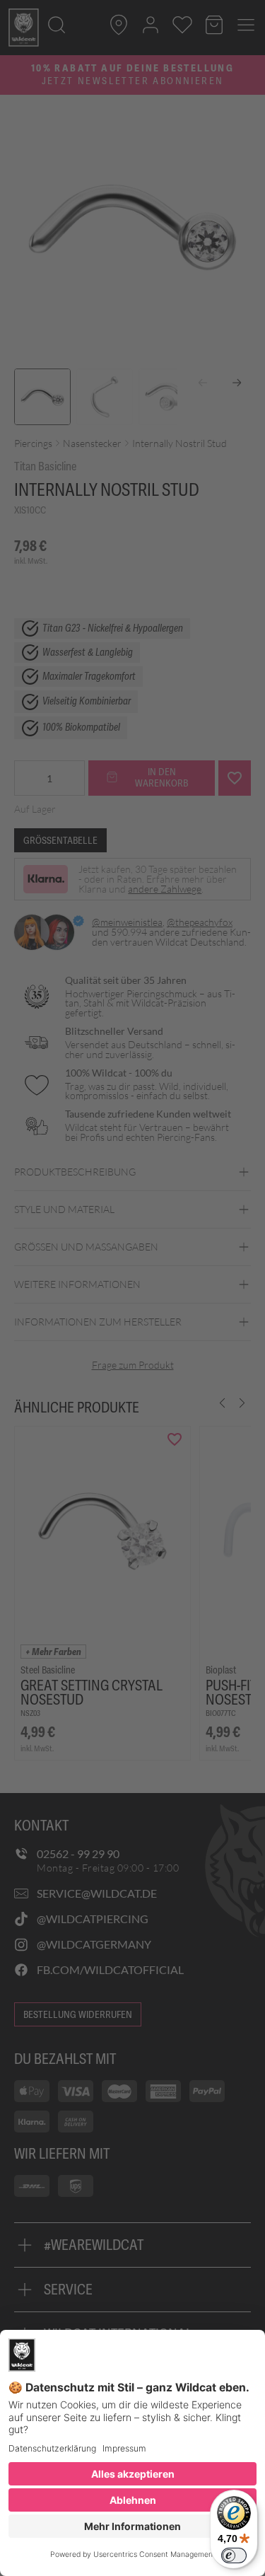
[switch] (234, 2555)
